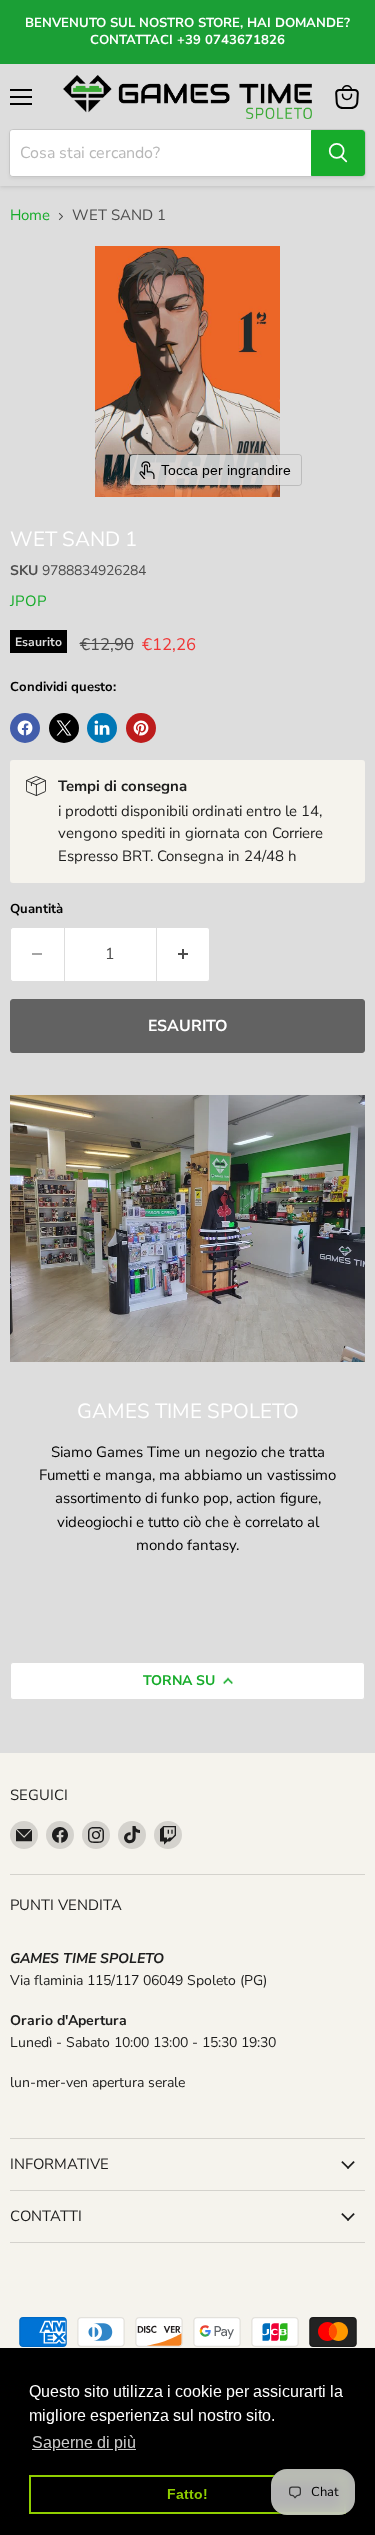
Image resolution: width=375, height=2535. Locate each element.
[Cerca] (338, 153)
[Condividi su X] (64, 728)
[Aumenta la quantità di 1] (184, 954)
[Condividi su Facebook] (25, 728)
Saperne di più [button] (84, 2442)
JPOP (28, 601)
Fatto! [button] (187, 2494)
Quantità (36, 909)
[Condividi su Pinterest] (141, 728)
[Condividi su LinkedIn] (102, 728)
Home (30, 215)
